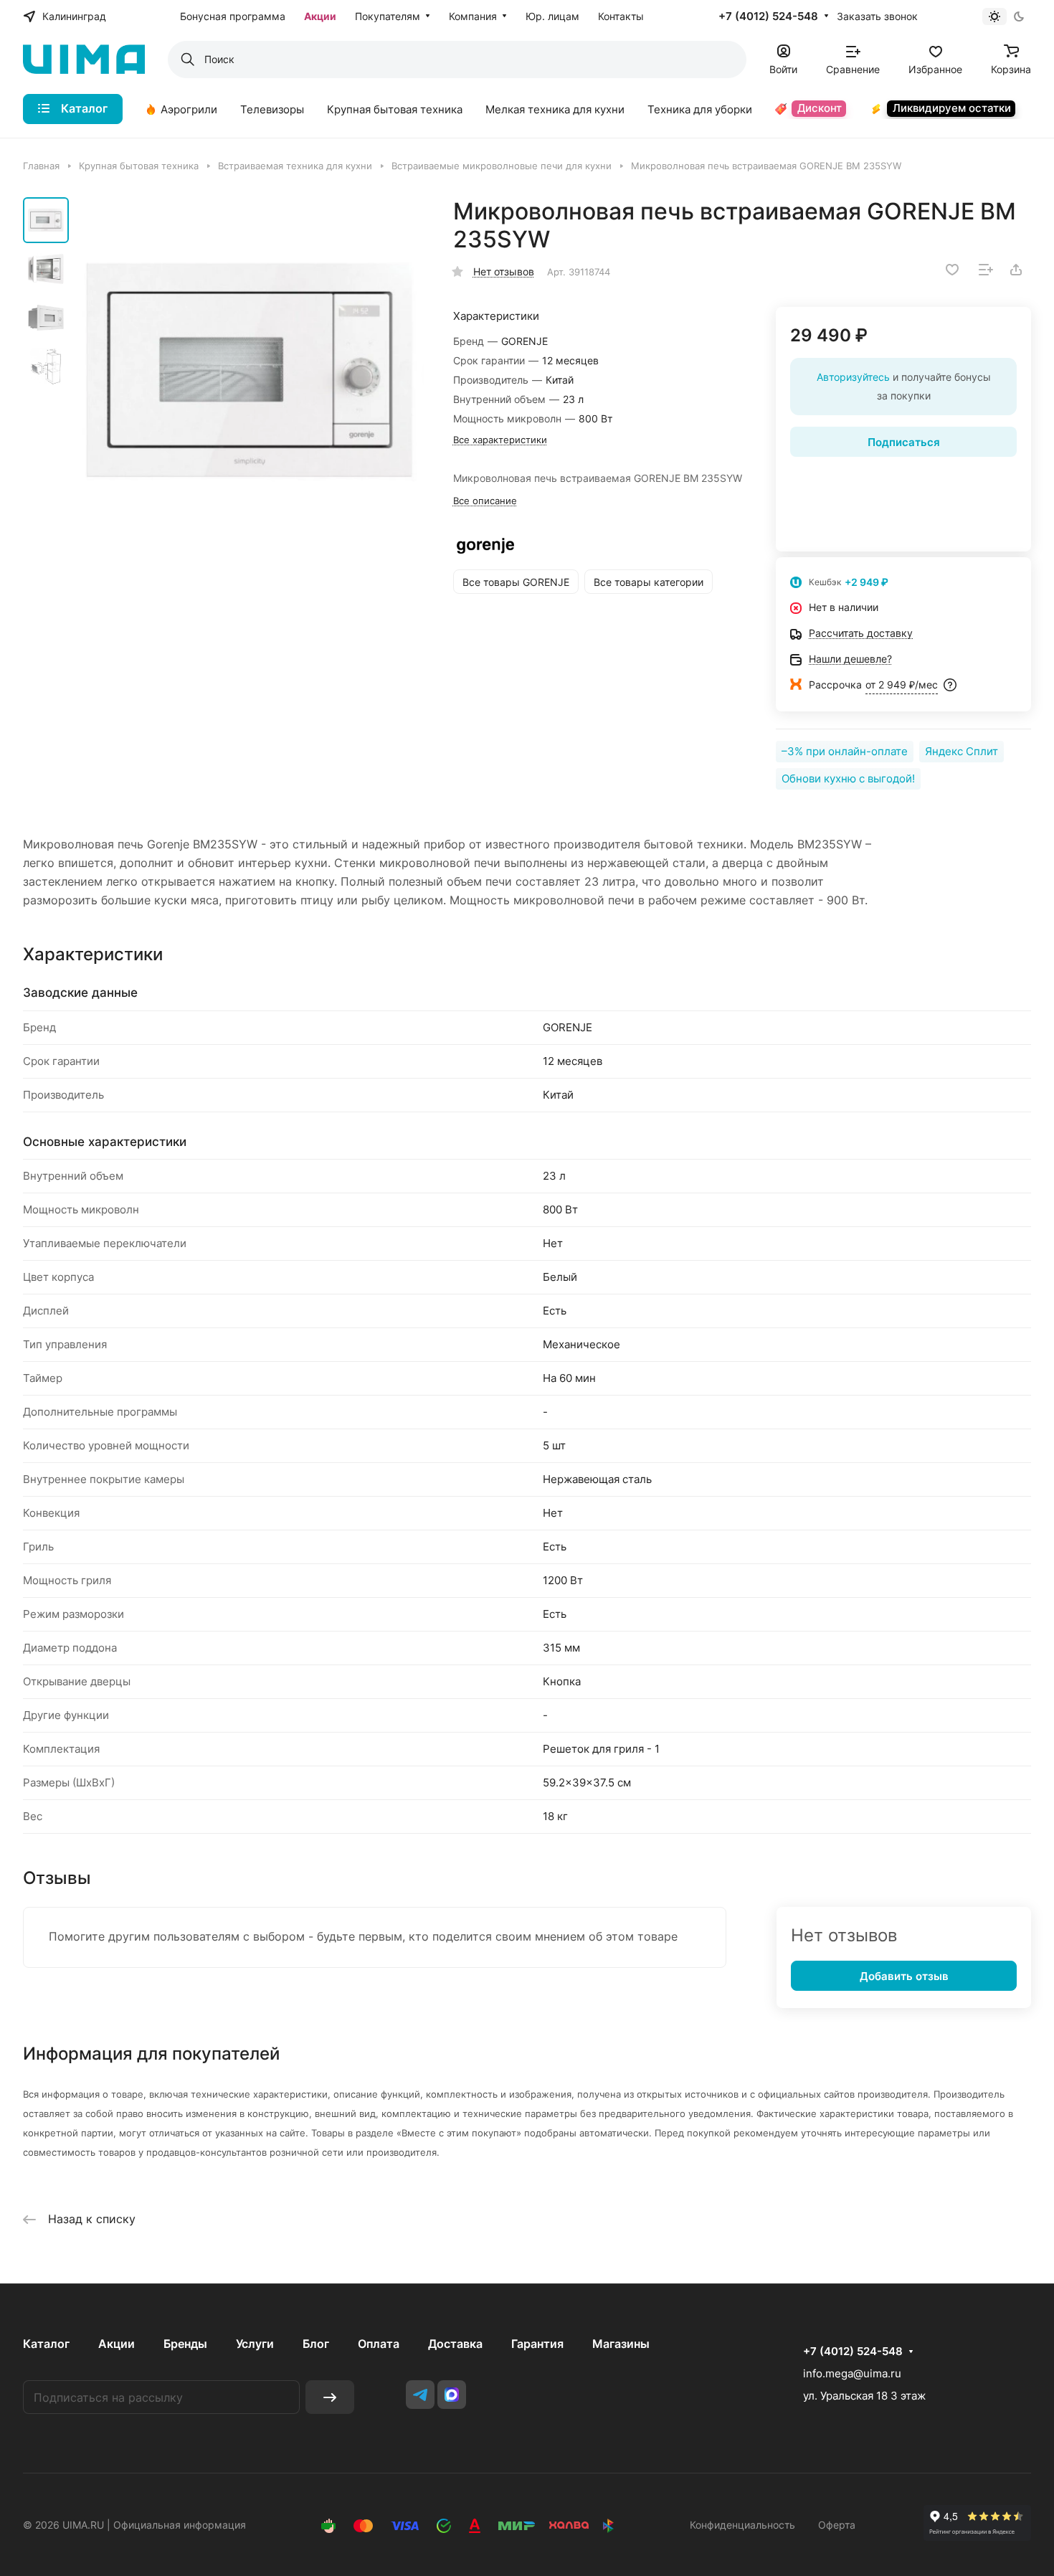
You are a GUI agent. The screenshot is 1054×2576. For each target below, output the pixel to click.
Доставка (455, 2344)
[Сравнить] (986, 270)
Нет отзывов (504, 271)
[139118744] (251, 372)
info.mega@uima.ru (852, 2373)
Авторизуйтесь (853, 377)
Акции (117, 2344)
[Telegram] (420, 2395)
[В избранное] (952, 270)
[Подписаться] (330, 2397)
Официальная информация (180, 2525)
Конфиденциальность (742, 2525)
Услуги (255, 2344)
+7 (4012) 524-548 (768, 16)
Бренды (185, 2344)
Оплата (379, 2344)
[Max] (452, 2395)
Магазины (621, 2344)
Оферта (837, 2525)
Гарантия (537, 2344)
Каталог (46, 2344)
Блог (316, 2344)
